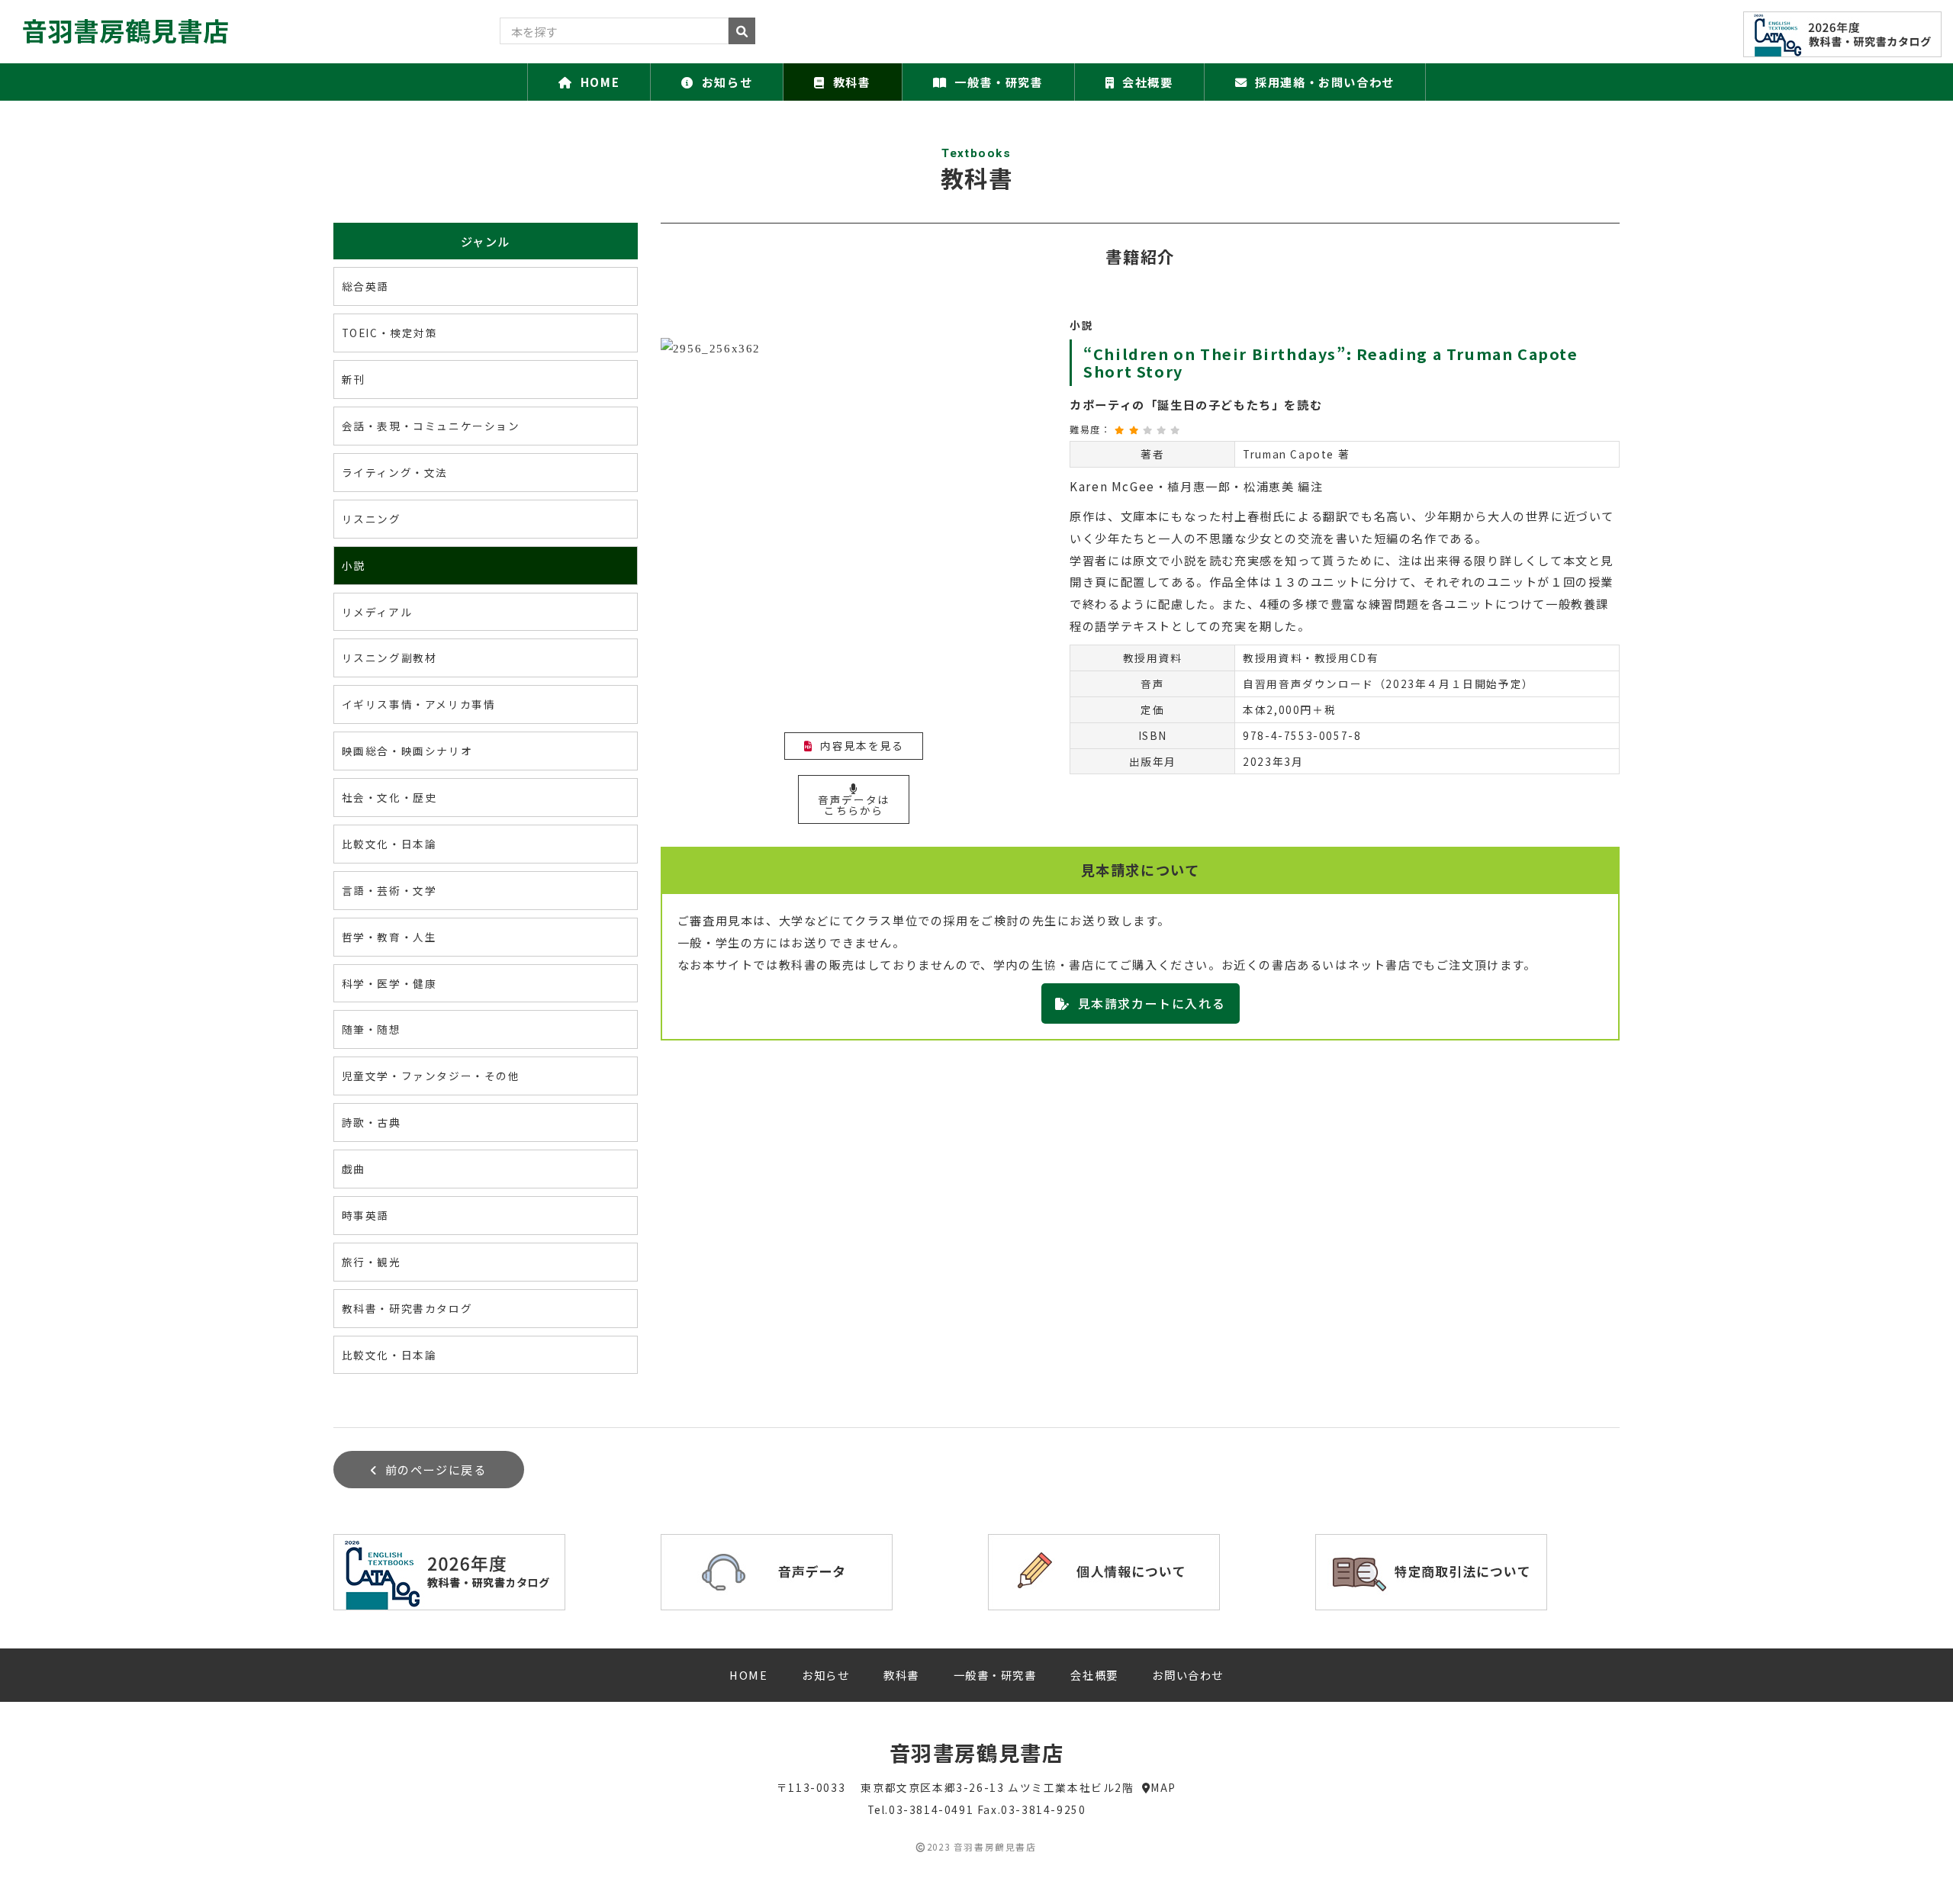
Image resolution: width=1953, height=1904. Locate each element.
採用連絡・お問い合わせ (1325, 82)
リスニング (372, 519)
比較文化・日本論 (389, 844)
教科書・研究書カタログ (407, 1308)
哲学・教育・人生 (389, 937)
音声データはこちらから (854, 805)
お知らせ (727, 82)
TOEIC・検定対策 (390, 333)
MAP (1163, 1787)
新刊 (354, 379)
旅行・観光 (372, 1262)
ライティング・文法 (395, 472)
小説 (354, 565)
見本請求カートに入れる (1152, 1003)
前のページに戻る (436, 1469)
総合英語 (365, 286)
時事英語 (365, 1215)
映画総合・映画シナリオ (407, 751)
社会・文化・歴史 (389, 797)
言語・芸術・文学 (389, 890)
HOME (600, 82)
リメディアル (377, 612)
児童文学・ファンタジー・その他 (431, 1076)
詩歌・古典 (372, 1122)
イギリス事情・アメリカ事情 (419, 704)
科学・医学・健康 (389, 983)
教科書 (852, 82)
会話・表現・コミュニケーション (431, 426)
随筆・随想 (372, 1029)
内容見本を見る (862, 745)
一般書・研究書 (999, 82)
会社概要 (1147, 82)
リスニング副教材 (389, 658)
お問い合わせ (1188, 1675)
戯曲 (354, 1169)
